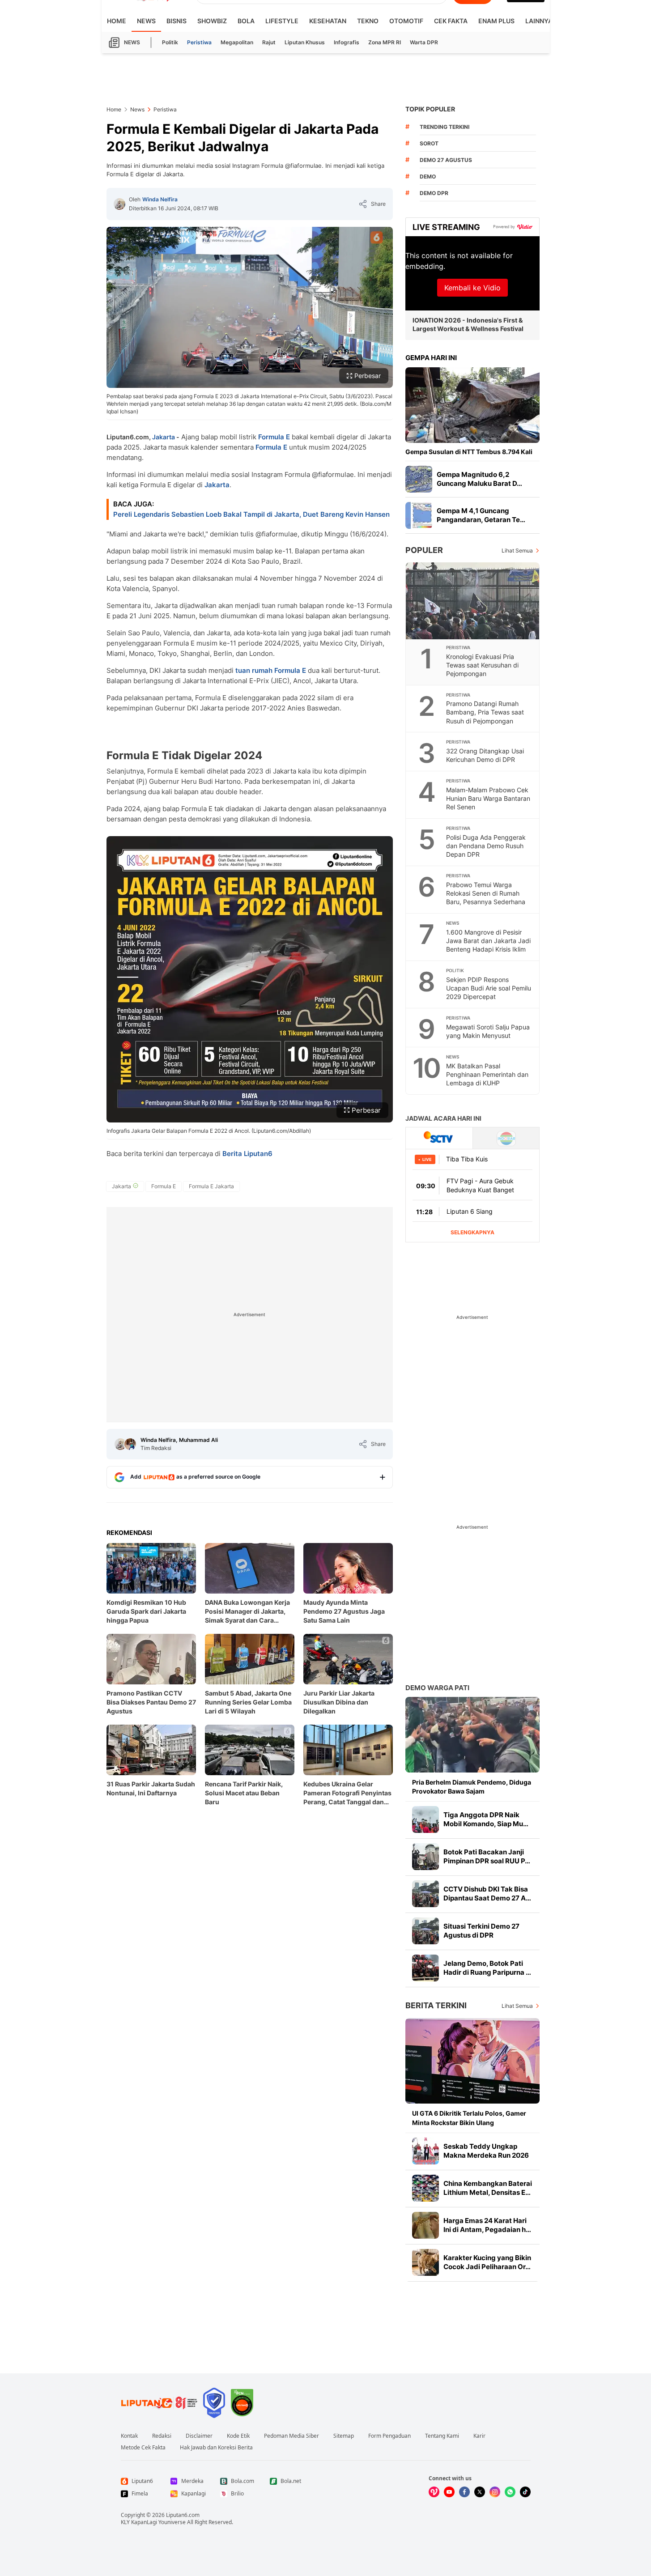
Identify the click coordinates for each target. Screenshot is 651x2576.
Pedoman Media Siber (291, 2436)
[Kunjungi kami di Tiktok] (525, 2492)
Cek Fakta (451, 21)
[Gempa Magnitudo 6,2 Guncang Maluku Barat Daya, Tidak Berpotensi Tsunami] (419, 479)
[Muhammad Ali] (130, 1444)
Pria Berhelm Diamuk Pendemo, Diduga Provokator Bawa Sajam (472, 1787)
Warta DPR (424, 42)
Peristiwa (199, 42)
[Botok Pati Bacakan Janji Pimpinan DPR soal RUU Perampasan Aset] (425, 1857)
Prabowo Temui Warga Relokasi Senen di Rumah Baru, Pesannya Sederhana (486, 893)
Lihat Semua (517, 550)
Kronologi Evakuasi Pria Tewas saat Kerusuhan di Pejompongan (482, 665)
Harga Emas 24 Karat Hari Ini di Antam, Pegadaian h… (487, 2225)
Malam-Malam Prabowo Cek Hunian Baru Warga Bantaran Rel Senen (488, 798)
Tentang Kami (442, 2436)
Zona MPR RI (385, 42)
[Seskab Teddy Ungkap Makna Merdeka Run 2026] (425, 2151)
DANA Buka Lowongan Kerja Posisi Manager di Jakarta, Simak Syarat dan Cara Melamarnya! (247, 1612)
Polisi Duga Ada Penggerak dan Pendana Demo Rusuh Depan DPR (486, 846)
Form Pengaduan (389, 2436)
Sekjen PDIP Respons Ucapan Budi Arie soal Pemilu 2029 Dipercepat (489, 988)
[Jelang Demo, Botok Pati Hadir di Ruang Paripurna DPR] (425, 1968)
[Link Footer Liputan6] (159, 2403)
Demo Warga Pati (437, 1688)
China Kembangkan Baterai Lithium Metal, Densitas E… (488, 2188)
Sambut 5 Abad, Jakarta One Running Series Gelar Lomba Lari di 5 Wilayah (248, 1702)
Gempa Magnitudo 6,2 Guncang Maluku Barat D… (479, 479)
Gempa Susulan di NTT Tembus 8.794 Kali (469, 452)
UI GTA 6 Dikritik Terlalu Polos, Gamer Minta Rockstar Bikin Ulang (469, 2118)
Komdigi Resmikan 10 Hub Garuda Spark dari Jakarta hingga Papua (146, 1611)
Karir (479, 2436)
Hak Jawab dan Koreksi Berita (216, 2448)
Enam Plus (496, 21)
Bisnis (177, 21)
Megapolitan (237, 42)
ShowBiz (212, 21)
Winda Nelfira (160, 199)
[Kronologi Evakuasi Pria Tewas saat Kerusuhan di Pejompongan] (473, 601)
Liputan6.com (183, 2515)
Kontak (129, 2436)
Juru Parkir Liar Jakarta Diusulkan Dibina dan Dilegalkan (339, 1702)
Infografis (347, 42)
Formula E (274, 437)
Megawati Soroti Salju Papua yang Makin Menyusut (488, 1031)
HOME (117, 21)
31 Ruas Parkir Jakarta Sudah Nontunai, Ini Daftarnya (151, 1788)
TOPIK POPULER (430, 109)
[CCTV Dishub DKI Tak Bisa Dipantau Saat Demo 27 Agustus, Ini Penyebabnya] (425, 1894)
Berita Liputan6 (247, 1154)
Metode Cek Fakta (143, 2448)
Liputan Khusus (305, 42)
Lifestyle (282, 21)
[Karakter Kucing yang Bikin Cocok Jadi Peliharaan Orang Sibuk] (425, 2262)
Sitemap (344, 2436)
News (146, 21)
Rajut (269, 42)
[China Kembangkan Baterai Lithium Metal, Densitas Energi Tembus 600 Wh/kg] (425, 2188)
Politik (170, 42)
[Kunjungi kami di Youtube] (449, 2492)
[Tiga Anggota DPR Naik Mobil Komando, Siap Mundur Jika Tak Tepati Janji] (425, 1819)
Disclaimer (199, 2436)
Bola (246, 21)
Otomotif (406, 21)
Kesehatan (328, 21)
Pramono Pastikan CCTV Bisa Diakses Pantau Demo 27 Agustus (151, 1702)
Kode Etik (238, 2436)
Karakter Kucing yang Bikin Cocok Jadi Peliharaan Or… (487, 2262)
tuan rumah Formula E (270, 670)
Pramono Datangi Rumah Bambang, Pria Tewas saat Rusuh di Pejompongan (485, 712)
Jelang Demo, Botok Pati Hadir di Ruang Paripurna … (487, 1968)
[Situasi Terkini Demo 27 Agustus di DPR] (425, 1931)
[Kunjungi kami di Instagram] (495, 2492)
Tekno (368, 21)
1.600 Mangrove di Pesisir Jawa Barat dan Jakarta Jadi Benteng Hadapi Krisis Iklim (488, 941)
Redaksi (162, 2436)
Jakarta (164, 437)
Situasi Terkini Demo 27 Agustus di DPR (481, 1931)
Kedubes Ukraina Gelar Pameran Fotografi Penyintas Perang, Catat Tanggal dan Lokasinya (347, 1793)
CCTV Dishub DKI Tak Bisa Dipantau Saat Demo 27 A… (487, 1894)
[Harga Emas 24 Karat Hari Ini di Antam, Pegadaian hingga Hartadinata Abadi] (425, 2225)
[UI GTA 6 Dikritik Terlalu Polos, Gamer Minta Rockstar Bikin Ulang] (472, 2061)
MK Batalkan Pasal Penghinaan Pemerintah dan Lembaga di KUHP (487, 1074)
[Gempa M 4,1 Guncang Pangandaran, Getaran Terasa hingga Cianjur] (419, 515)
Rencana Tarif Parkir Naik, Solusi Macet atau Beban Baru (244, 1793)
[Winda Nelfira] (119, 204)
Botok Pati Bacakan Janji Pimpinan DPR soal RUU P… (487, 1856)
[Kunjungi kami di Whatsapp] (510, 2492)
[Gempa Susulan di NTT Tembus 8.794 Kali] (472, 405)
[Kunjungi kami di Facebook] (464, 2492)
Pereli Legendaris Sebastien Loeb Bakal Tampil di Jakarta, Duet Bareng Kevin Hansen (251, 514)
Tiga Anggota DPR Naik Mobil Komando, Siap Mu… (486, 1819)
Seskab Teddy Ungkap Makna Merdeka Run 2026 (486, 2151)
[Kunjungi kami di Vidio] (434, 2492)
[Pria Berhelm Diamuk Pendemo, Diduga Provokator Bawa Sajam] (472, 1735)
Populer (424, 550)
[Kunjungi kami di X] (480, 2492)
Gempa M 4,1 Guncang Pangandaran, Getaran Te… (481, 515)
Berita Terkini (436, 2005)
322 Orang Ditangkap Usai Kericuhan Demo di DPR (485, 755)
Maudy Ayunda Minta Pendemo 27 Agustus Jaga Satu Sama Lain (344, 1611)
